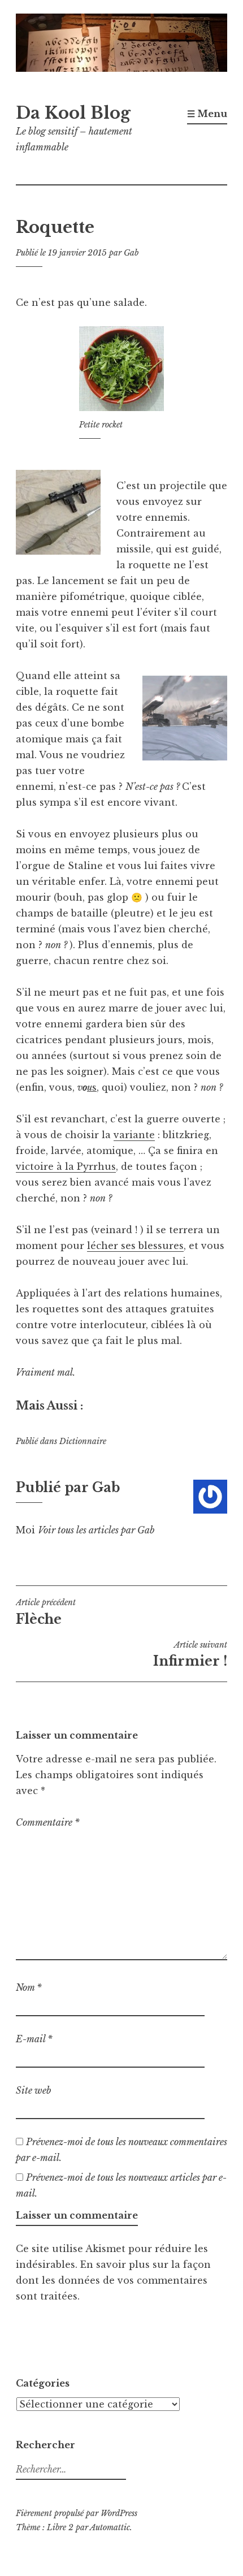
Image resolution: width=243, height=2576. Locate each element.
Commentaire (48, 1822)
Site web (34, 2090)
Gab (131, 253)
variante (134, 1135)
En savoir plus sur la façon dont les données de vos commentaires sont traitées (113, 2280)
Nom (29, 1987)
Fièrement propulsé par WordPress (77, 2513)
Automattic (110, 2527)
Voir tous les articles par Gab (96, 1530)
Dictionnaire (83, 1441)
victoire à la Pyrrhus (66, 1166)
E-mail (34, 2039)
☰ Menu (207, 114)
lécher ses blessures (135, 1246)
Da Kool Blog (73, 113)
